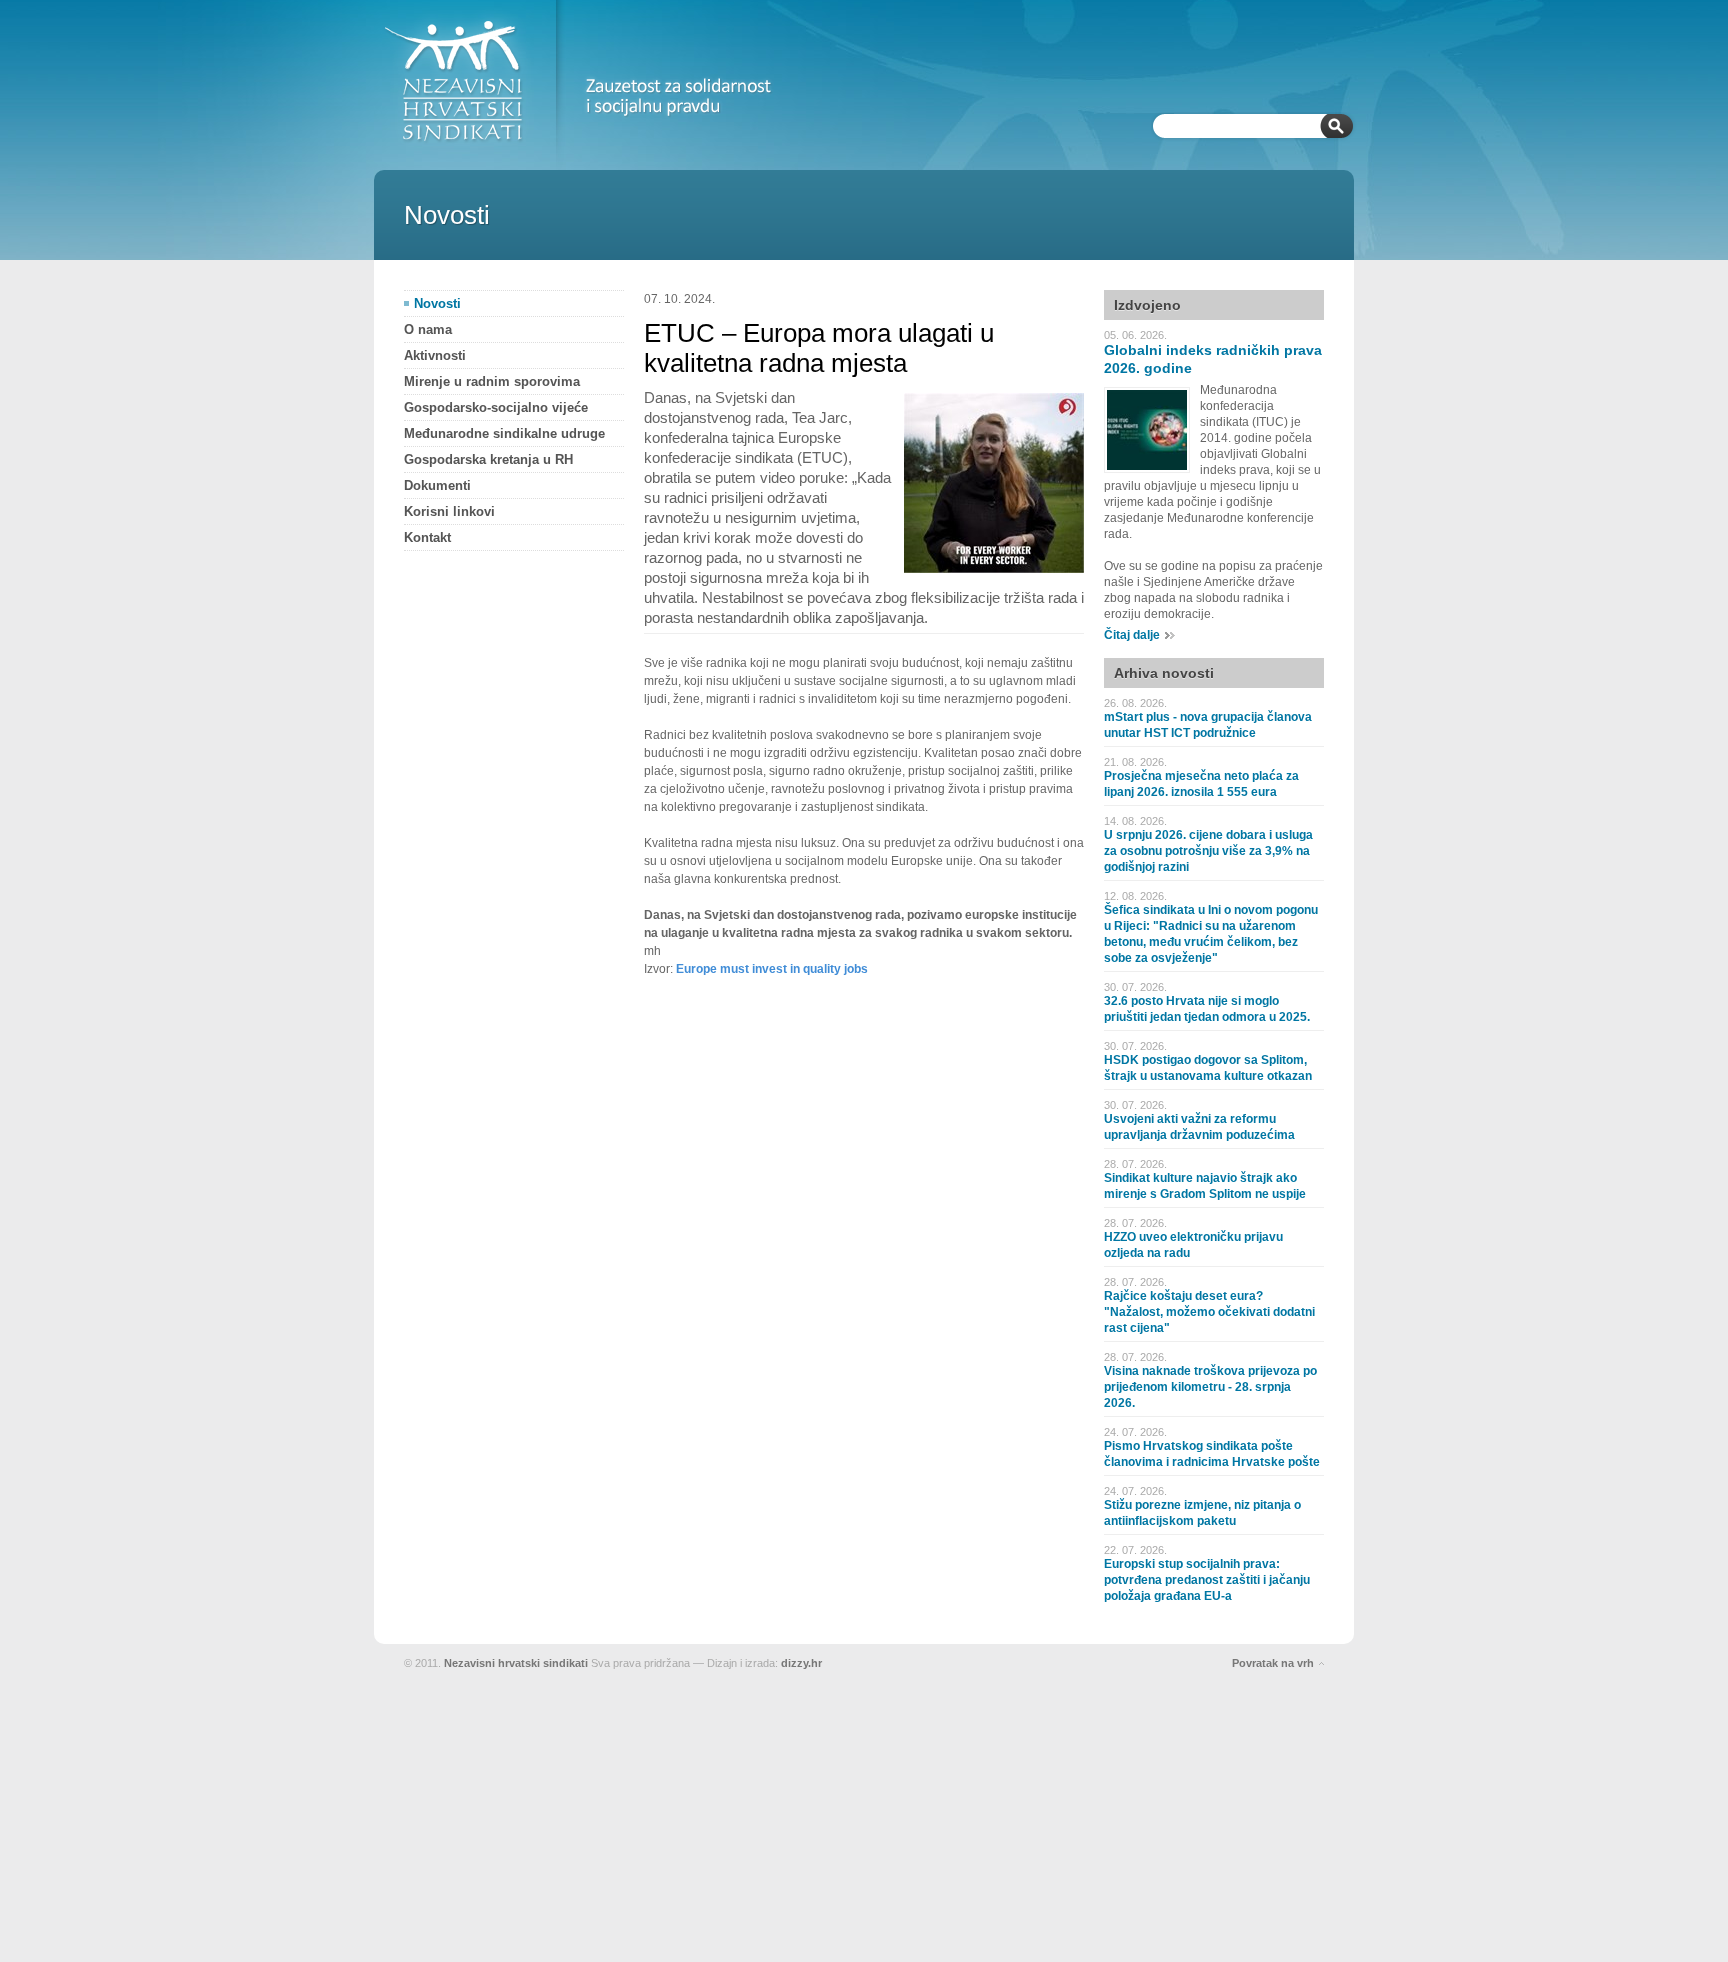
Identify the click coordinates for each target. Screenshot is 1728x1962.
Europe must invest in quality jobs (772, 969)
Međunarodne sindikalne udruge (504, 433)
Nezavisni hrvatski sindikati (516, 1663)
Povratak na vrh (1273, 1663)
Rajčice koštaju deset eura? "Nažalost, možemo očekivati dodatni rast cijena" (1209, 1312)
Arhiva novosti (1164, 673)
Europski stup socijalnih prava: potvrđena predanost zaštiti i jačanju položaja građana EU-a (1207, 1580)
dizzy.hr (801, 1663)
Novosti (437, 303)
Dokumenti (437, 485)
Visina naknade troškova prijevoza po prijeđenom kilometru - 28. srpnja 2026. (1210, 1387)
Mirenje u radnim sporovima (492, 381)
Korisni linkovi (449, 511)
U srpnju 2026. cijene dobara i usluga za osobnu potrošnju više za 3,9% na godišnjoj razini (1208, 851)
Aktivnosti (435, 355)
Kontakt (427, 537)
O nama (428, 329)
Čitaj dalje (1132, 635)
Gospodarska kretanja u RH (488, 459)
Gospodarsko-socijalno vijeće (496, 407)
